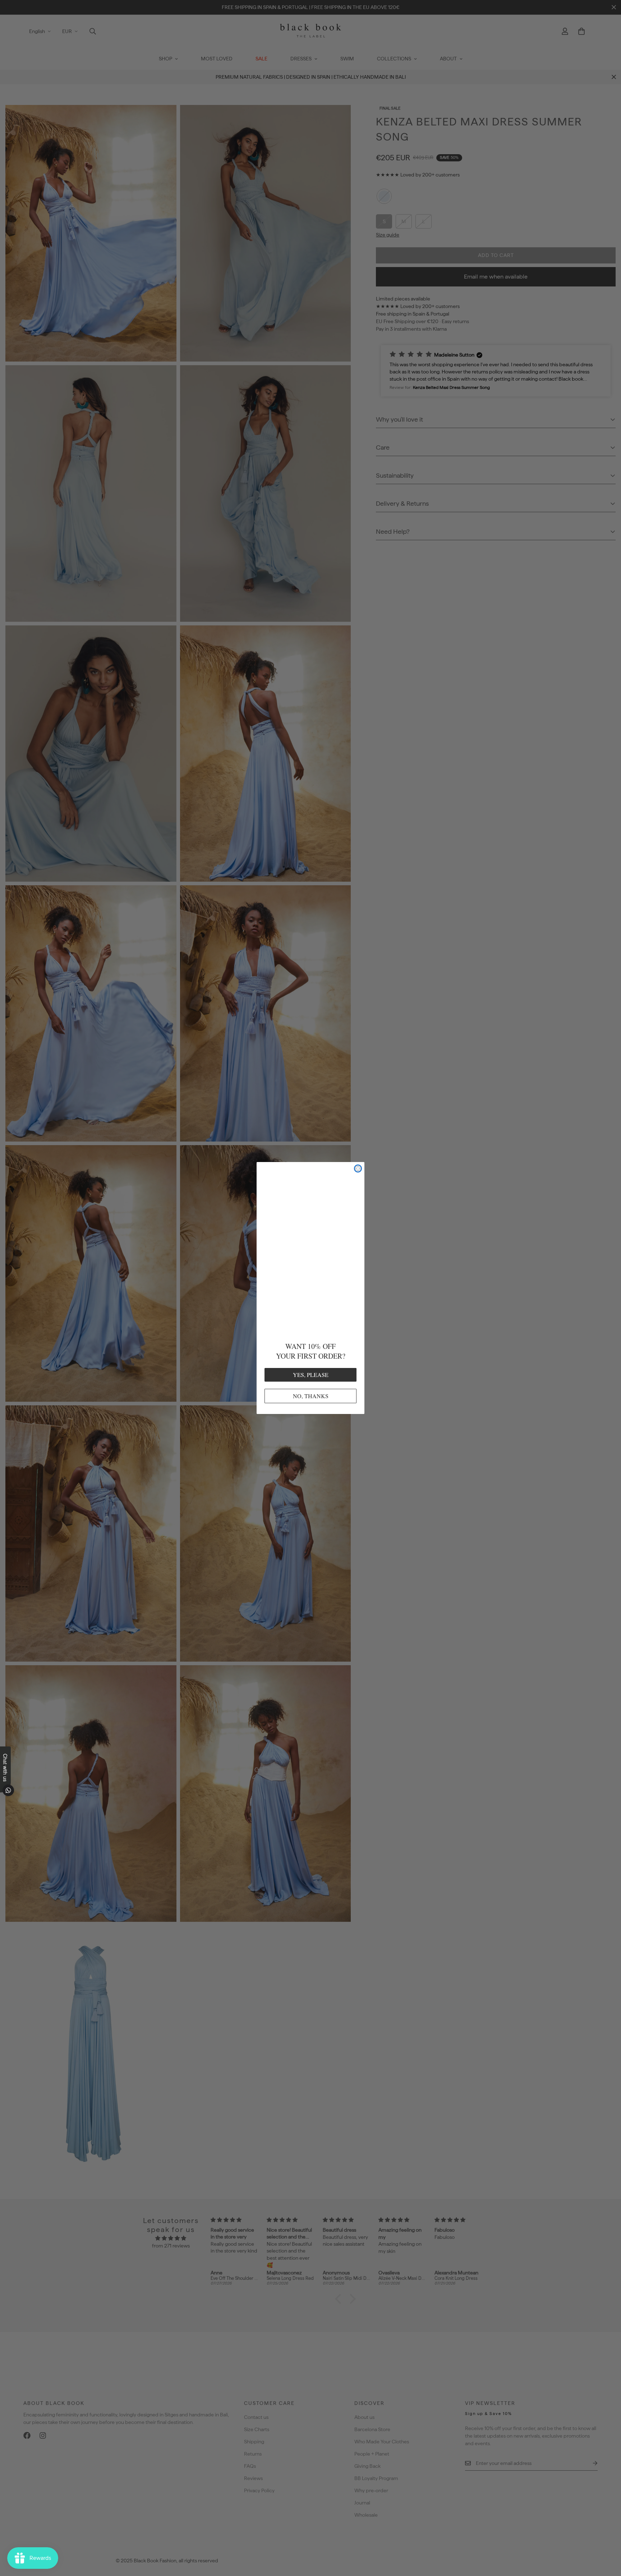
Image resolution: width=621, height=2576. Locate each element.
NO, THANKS (310, 1395)
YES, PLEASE (311, 1374)
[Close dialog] (358, 1170)
